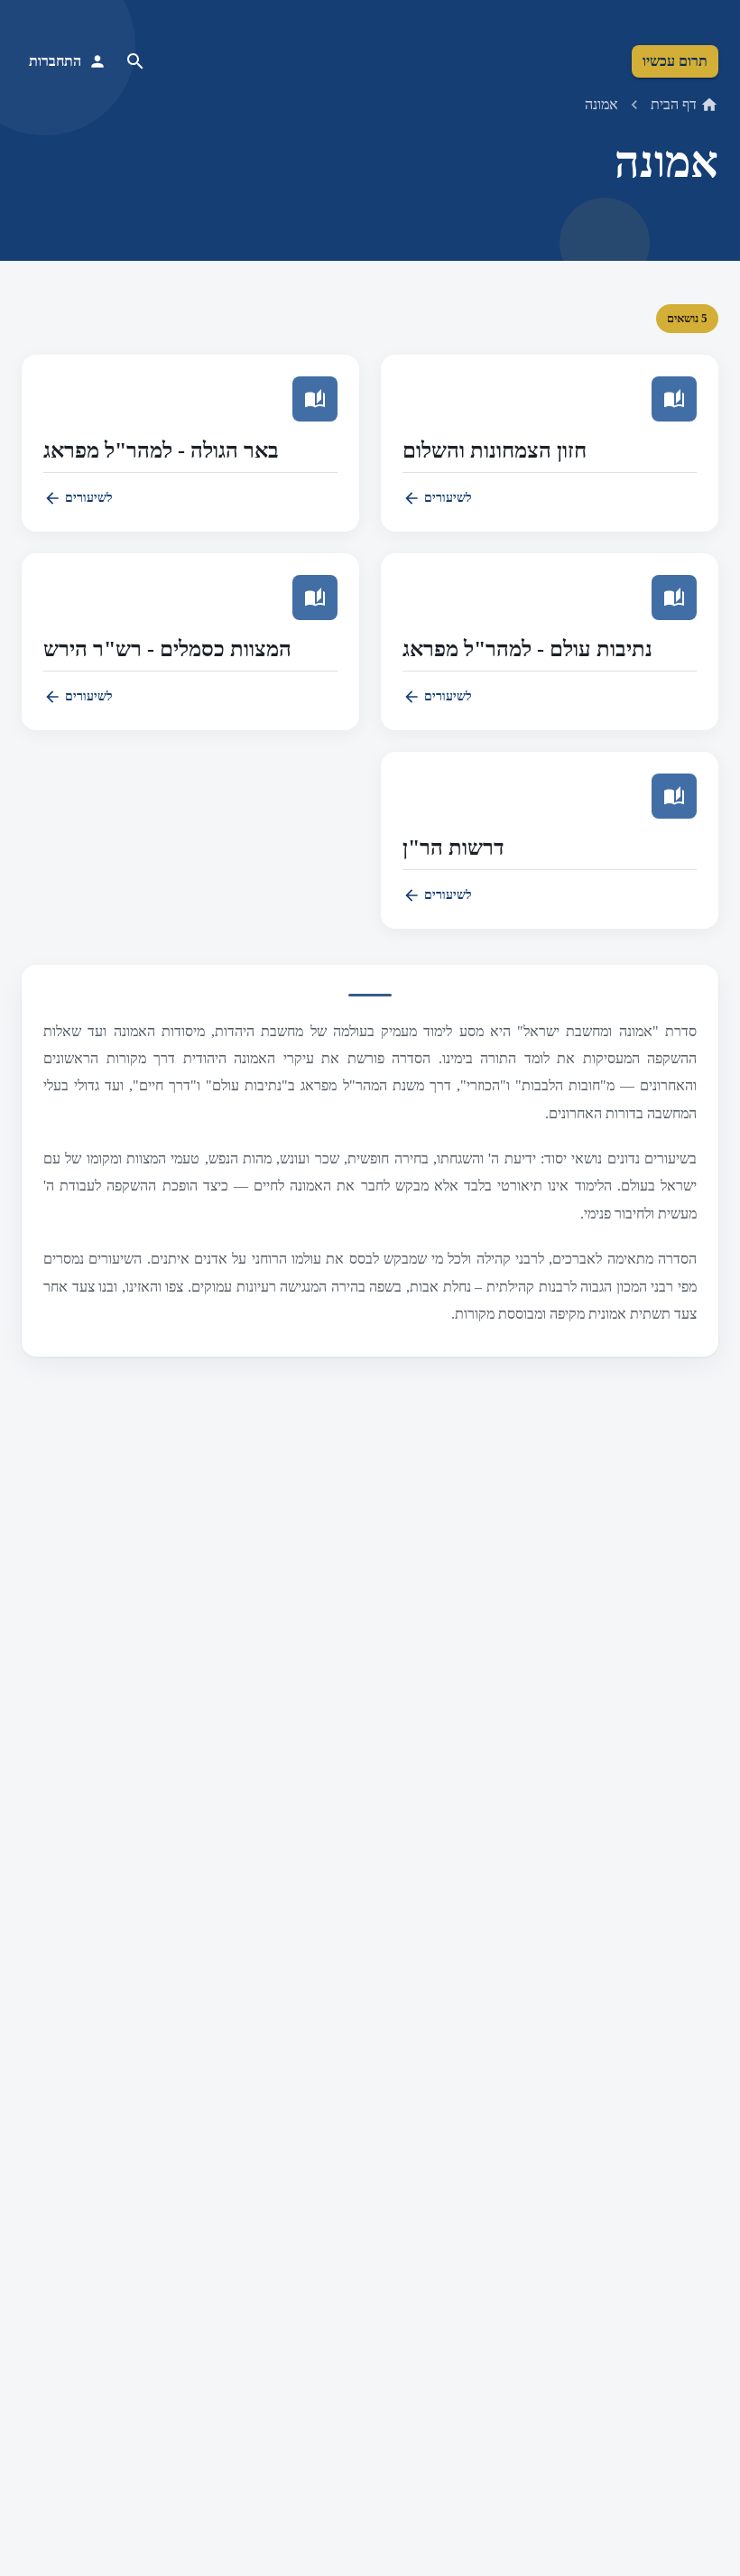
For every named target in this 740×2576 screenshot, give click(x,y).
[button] (550, 443)
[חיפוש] (135, 61)
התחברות (55, 61)
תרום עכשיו (675, 61)
